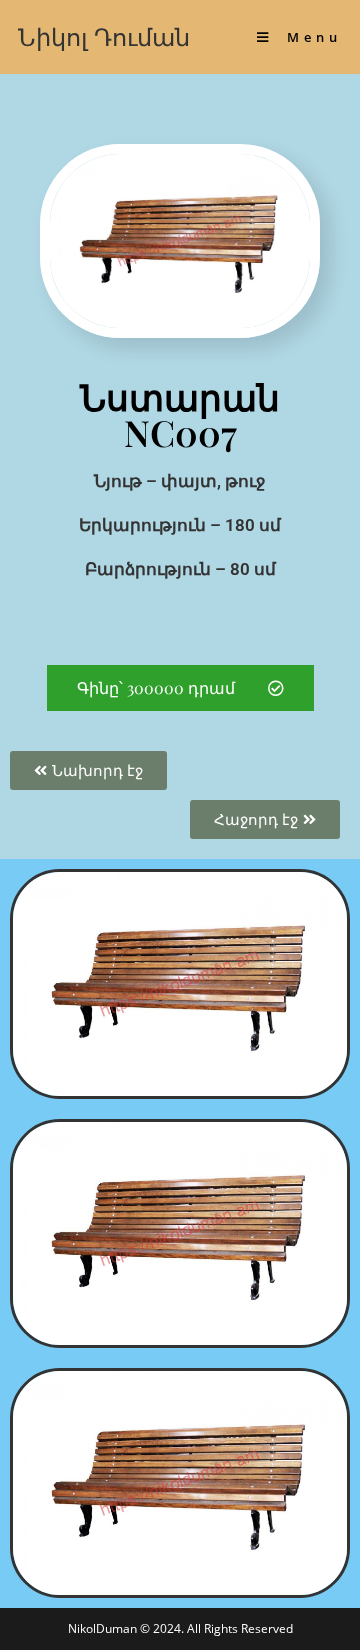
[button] (180, 688)
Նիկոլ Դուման (104, 36)
